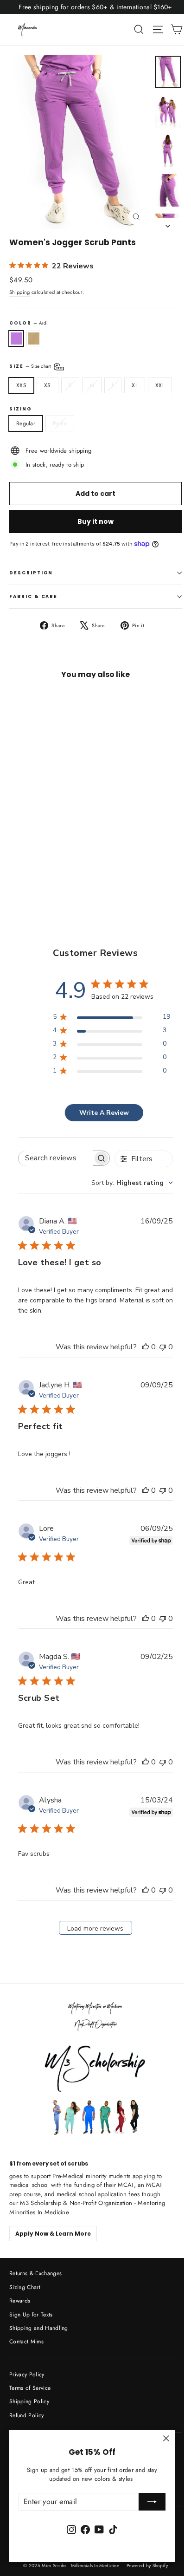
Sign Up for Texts (31, 2315)
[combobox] (132, 1183)
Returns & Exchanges (35, 2273)
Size (31, 366)
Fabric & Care (33, 596)
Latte (34, 338)
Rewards (20, 2301)
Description (31, 573)
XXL (160, 385)
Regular (26, 423)
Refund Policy (26, 2415)
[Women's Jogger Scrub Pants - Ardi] (14, 869)
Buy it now (95, 521)
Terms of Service (30, 2388)
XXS (21, 385)
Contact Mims (26, 2342)
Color (29, 323)
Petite (60, 423)
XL (135, 385)
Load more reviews (95, 1929)
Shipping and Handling (39, 2328)
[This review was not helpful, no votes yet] (163, 1347)
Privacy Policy (27, 2374)
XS (48, 385)
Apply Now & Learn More (53, 2234)
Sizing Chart (25, 2287)
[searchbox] (56, 1158)
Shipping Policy (29, 2401)
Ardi (16, 338)
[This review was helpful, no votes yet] (146, 1347)
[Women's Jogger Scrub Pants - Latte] (25, 869)
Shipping (20, 292)
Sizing (21, 409)
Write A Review (104, 1113)
